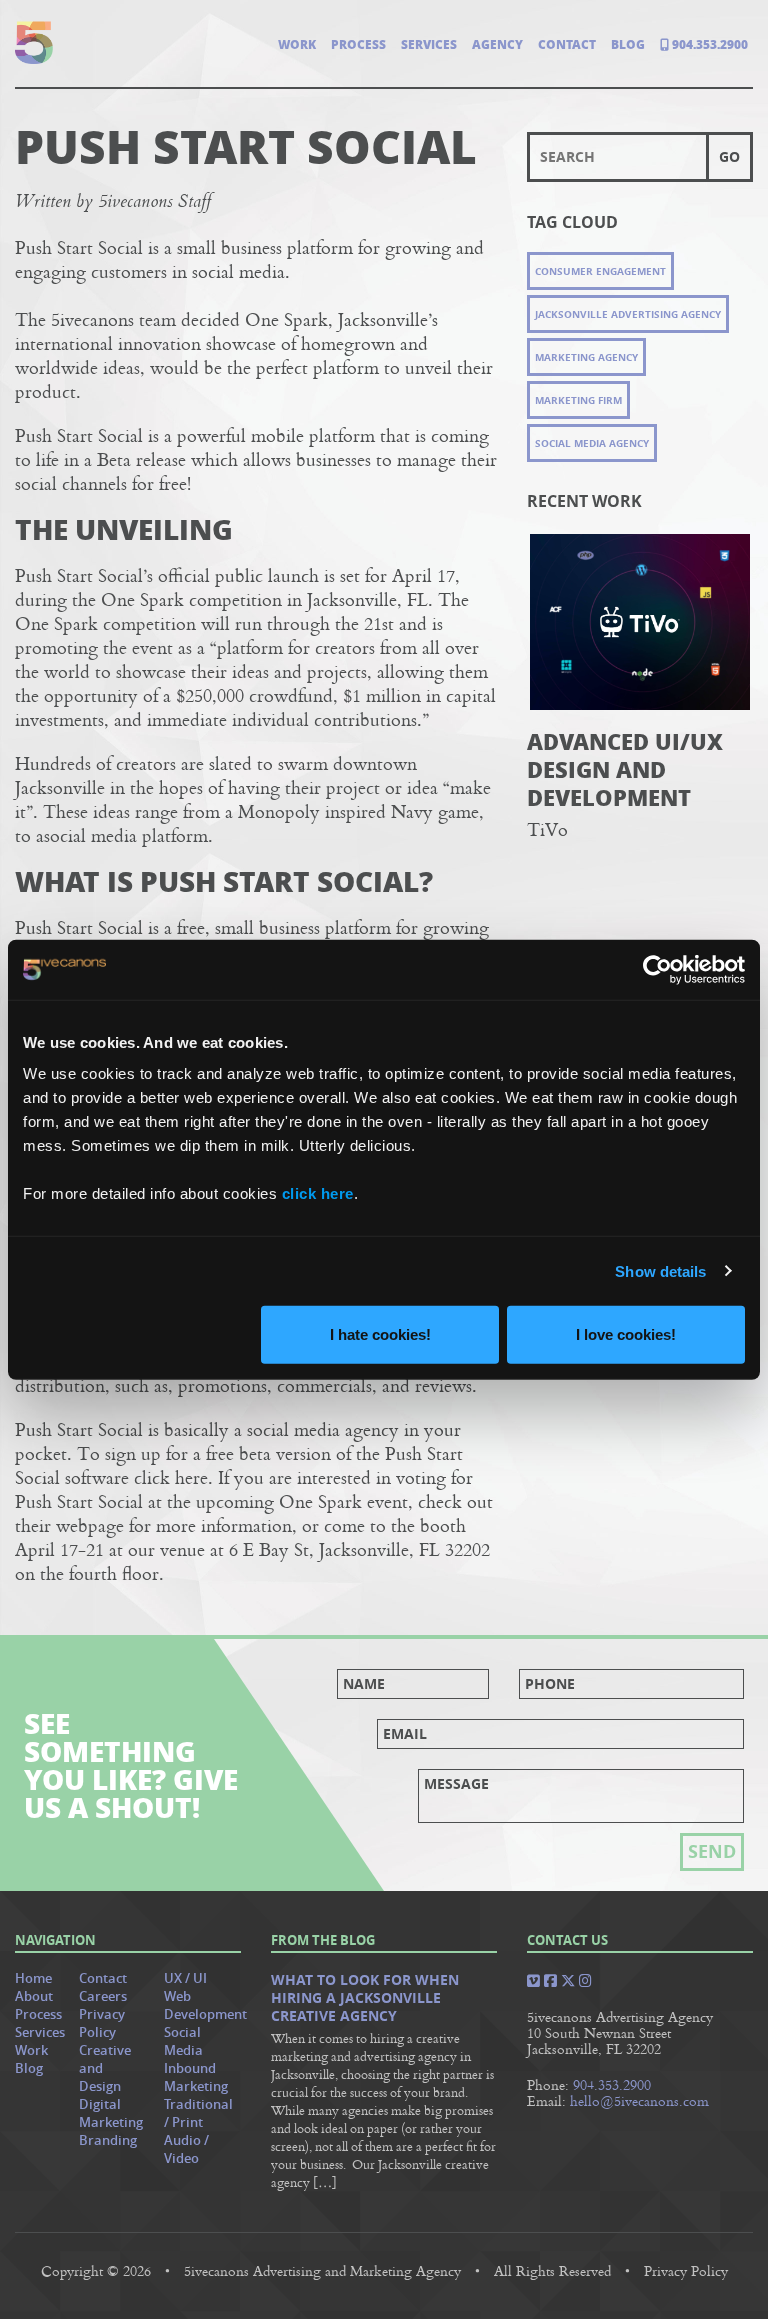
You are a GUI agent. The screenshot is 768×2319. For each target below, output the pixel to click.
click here (318, 1193)
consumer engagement (600, 271)
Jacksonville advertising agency (628, 314)
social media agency (592, 443)
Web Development (205, 2005)
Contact (567, 44)
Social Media (183, 2041)
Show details (660, 1270)
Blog (628, 44)
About (34, 1996)
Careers (103, 1996)
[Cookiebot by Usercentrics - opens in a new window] (657, 969)
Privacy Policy (102, 2023)
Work (297, 44)
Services (429, 44)
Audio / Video (186, 2149)
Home (33, 1978)
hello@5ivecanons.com (639, 2101)
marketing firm (578, 400)
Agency (497, 44)
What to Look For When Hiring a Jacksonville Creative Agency (365, 1998)
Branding (108, 2140)
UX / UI (185, 1978)
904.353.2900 (708, 44)
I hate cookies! (380, 1334)
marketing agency (586, 357)
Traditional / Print (198, 2113)
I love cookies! (626, 1334)
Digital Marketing (111, 2113)
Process (358, 44)
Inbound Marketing (196, 2077)
